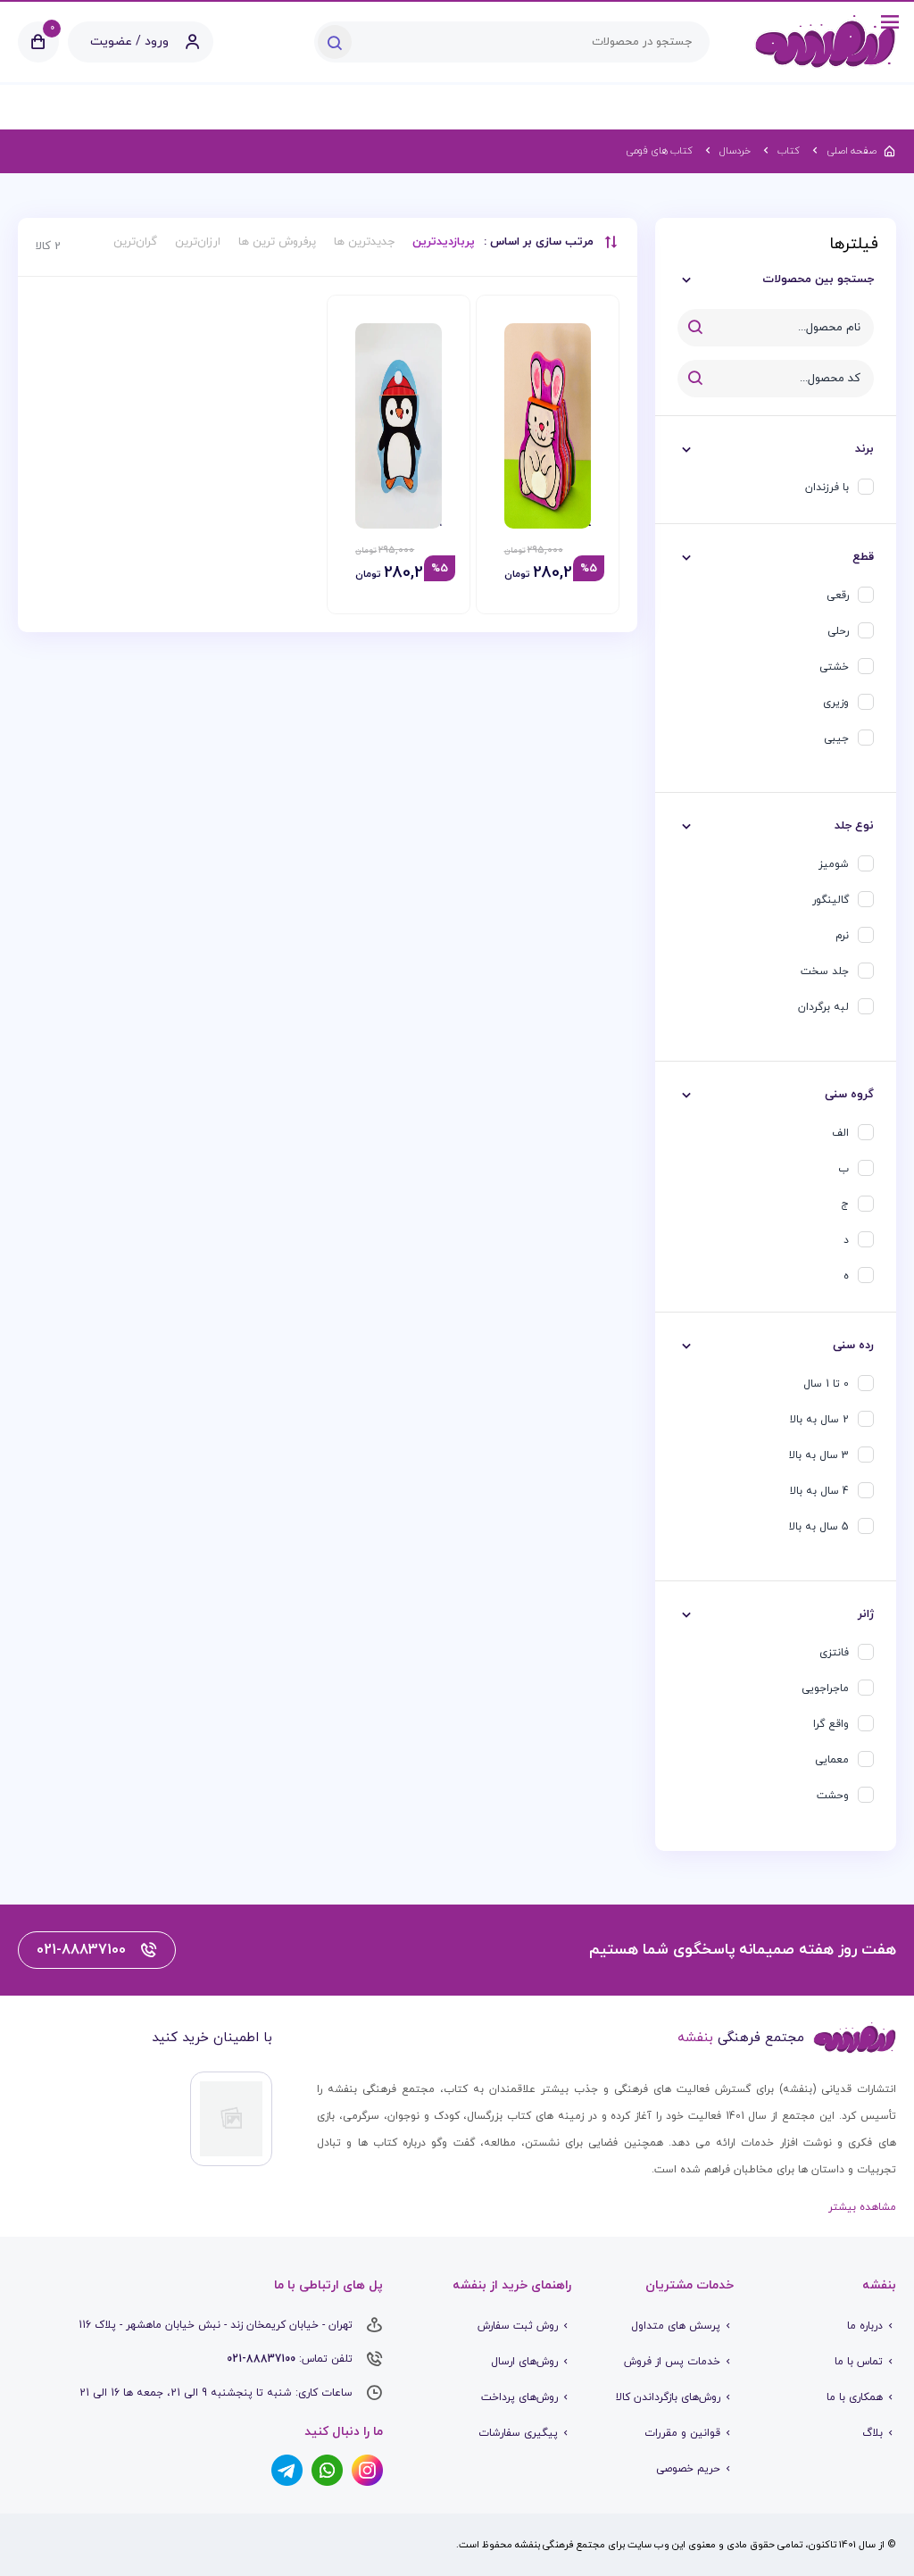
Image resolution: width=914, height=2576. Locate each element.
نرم (842, 936)
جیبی (836, 738)
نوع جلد (854, 826)
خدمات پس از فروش (672, 2362)
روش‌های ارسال (524, 2362)
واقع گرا (831, 1724)
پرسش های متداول (676, 2326)
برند (864, 449)
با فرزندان (827, 488)
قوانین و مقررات (682, 2433)
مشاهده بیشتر (862, 2207)
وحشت (833, 1796)
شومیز (834, 864)
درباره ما (865, 2326)
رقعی (838, 596)
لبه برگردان (823, 1007)
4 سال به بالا (819, 1491)
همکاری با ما (855, 2397)
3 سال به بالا (819, 1455)
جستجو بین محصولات (818, 279)
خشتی (834, 667)
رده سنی (853, 1346)
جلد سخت (825, 971)
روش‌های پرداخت (519, 2397)
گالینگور (831, 900)
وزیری (836, 703)
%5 (589, 569)
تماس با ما (859, 2362)
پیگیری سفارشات (518, 2433)
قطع (863, 557)
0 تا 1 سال (826, 1384)
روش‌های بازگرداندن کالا (668, 2397)
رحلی (838, 631)
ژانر (866, 1614)
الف (840, 1133)
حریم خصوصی (688, 2469)
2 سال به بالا (819, 1420)
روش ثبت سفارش (518, 2326)
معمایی (832, 1760)
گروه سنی (849, 1095)
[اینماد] (231, 2119)
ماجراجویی (825, 1688)
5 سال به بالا (819, 1527)
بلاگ (872, 2433)
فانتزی (834, 1653)
